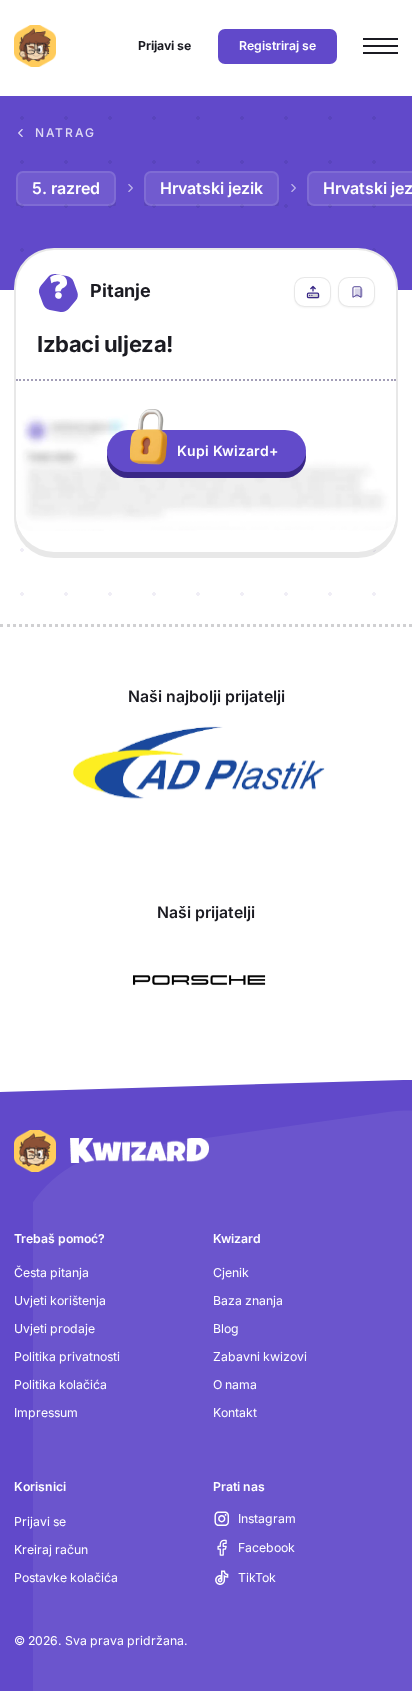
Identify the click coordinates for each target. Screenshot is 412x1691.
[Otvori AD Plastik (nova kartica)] (199, 763)
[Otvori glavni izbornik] (380, 46)
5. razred (66, 188)
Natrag (65, 132)
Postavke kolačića (66, 1577)
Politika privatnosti (67, 1356)
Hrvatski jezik (211, 188)
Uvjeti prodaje (54, 1328)
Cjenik (231, 1272)
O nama (235, 1384)
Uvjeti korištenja (60, 1300)
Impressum (46, 1412)
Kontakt (235, 1412)
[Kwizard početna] (35, 46)
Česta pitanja (51, 1272)
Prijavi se (40, 1521)
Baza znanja (248, 1300)
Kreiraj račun (51, 1549)
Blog (226, 1328)
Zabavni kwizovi (260, 1356)
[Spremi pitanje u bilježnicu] (356, 292)
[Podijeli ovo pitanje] (312, 292)
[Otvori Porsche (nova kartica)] (199, 980)
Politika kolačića (60, 1384)
